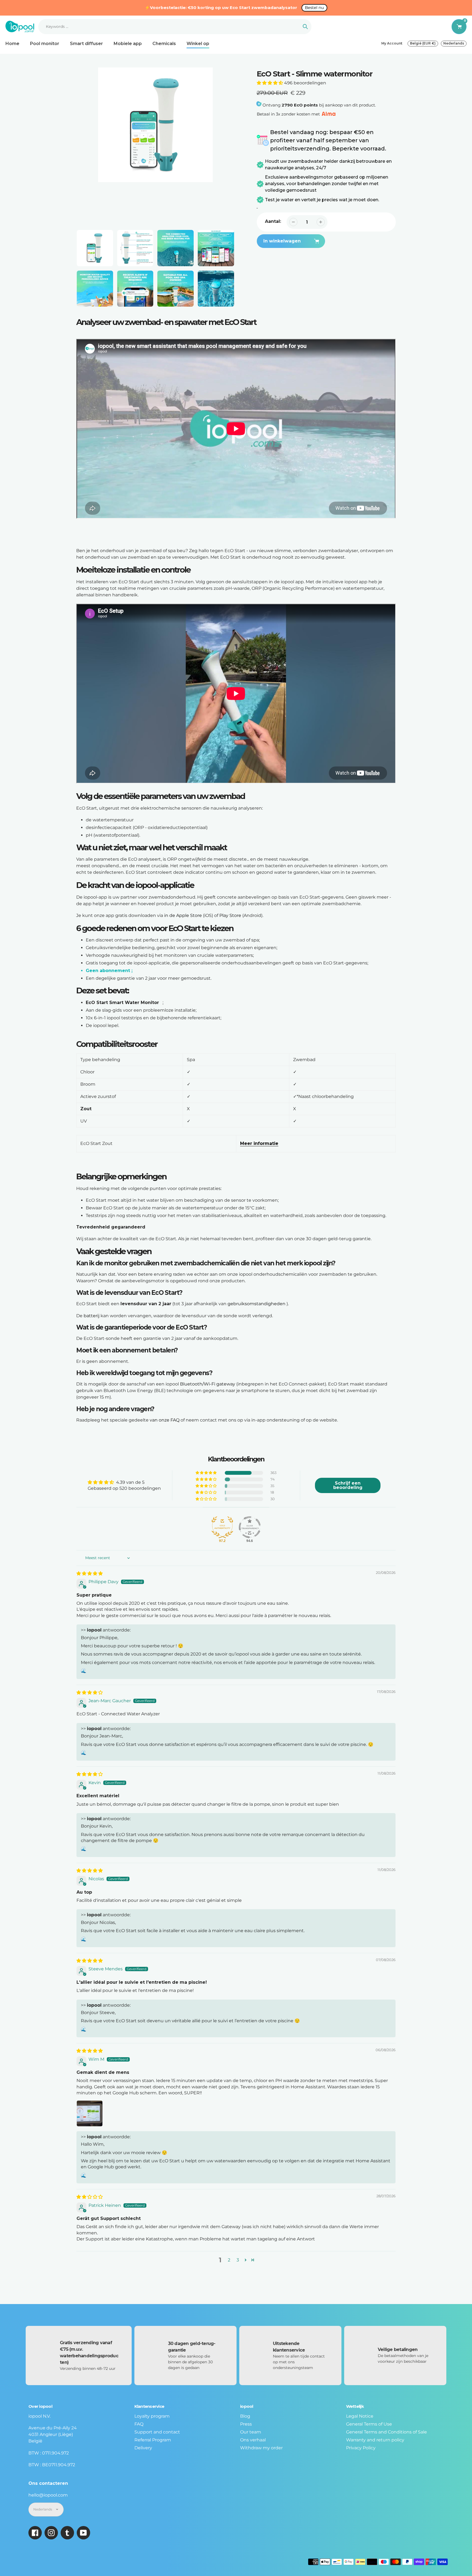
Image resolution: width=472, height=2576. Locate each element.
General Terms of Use (369, 2424)
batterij (92, 1316)
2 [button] (229, 2260)
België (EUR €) (423, 43)
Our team (251, 2432)
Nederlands (454, 43)
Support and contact (157, 2432)
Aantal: (273, 221)
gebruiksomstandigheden (256, 1304)
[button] (270, 83)
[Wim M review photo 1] (90, 2113)
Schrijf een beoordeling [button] (348, 1485)
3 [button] (238, 2260)
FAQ (139, 2424)
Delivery (143, 2448)
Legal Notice (360, 2416)
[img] (90, 1573)
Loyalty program (152, 2416)
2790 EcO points (300, 105)
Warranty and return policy (375, 2440)
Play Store (230, 915)
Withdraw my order (261, 2448)
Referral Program (153, 2440)
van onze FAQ (165, 1420)
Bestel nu (314, 8)
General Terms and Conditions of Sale (387, 2432)
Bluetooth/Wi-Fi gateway (208, 1384)
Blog (245, 2416)
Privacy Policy (361, 2448)
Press (246, 2424)
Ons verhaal (253, 2440)
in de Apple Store (183, 915)
